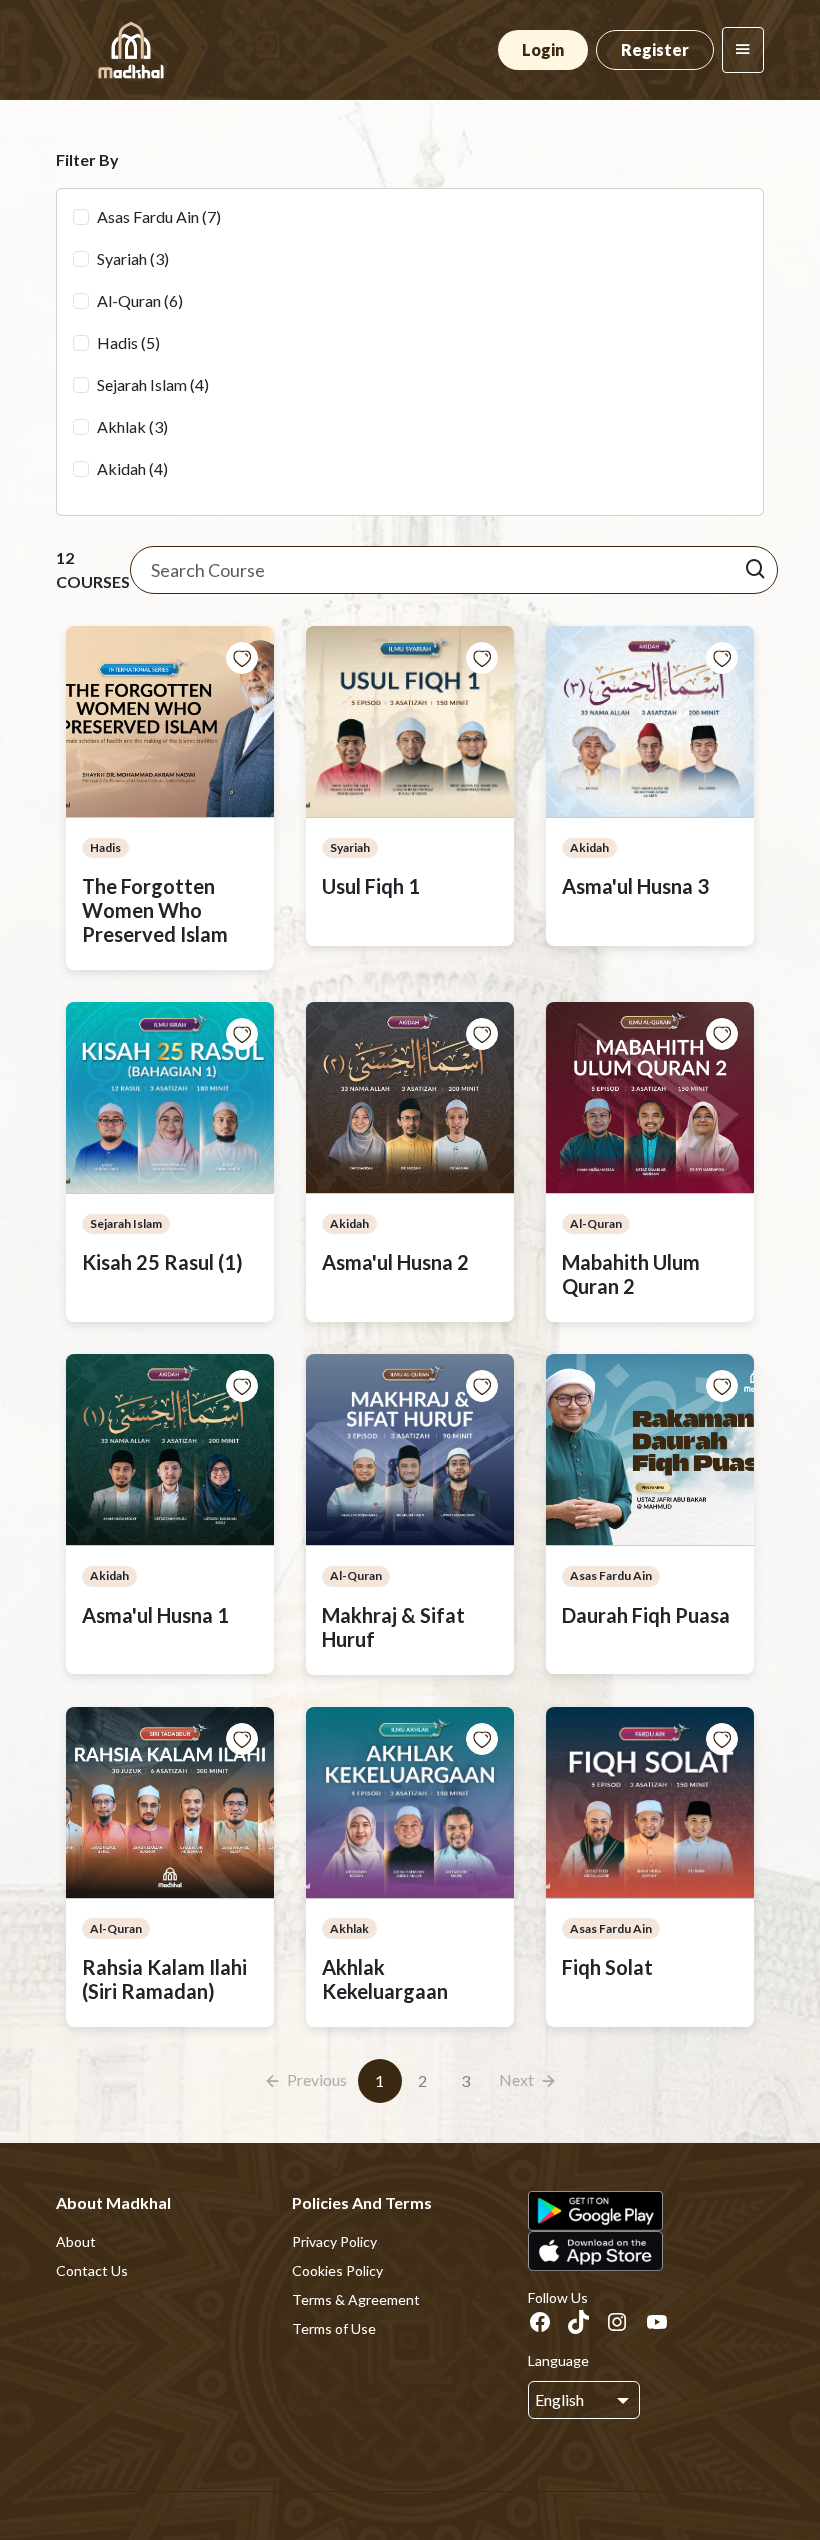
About (76, 2241)
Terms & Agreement (356, 2299)
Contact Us (92, 2270)
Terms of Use (334, 2328)
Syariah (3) (133, 258)
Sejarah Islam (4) (153, 384)
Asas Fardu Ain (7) (159, 216)
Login (543, 49)
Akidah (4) (132, 468)
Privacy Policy (334, 2241)
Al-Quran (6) (140, 300)
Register (655, 49)
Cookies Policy (337, 2270)
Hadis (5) (128, 342)
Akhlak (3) (132, 426)
